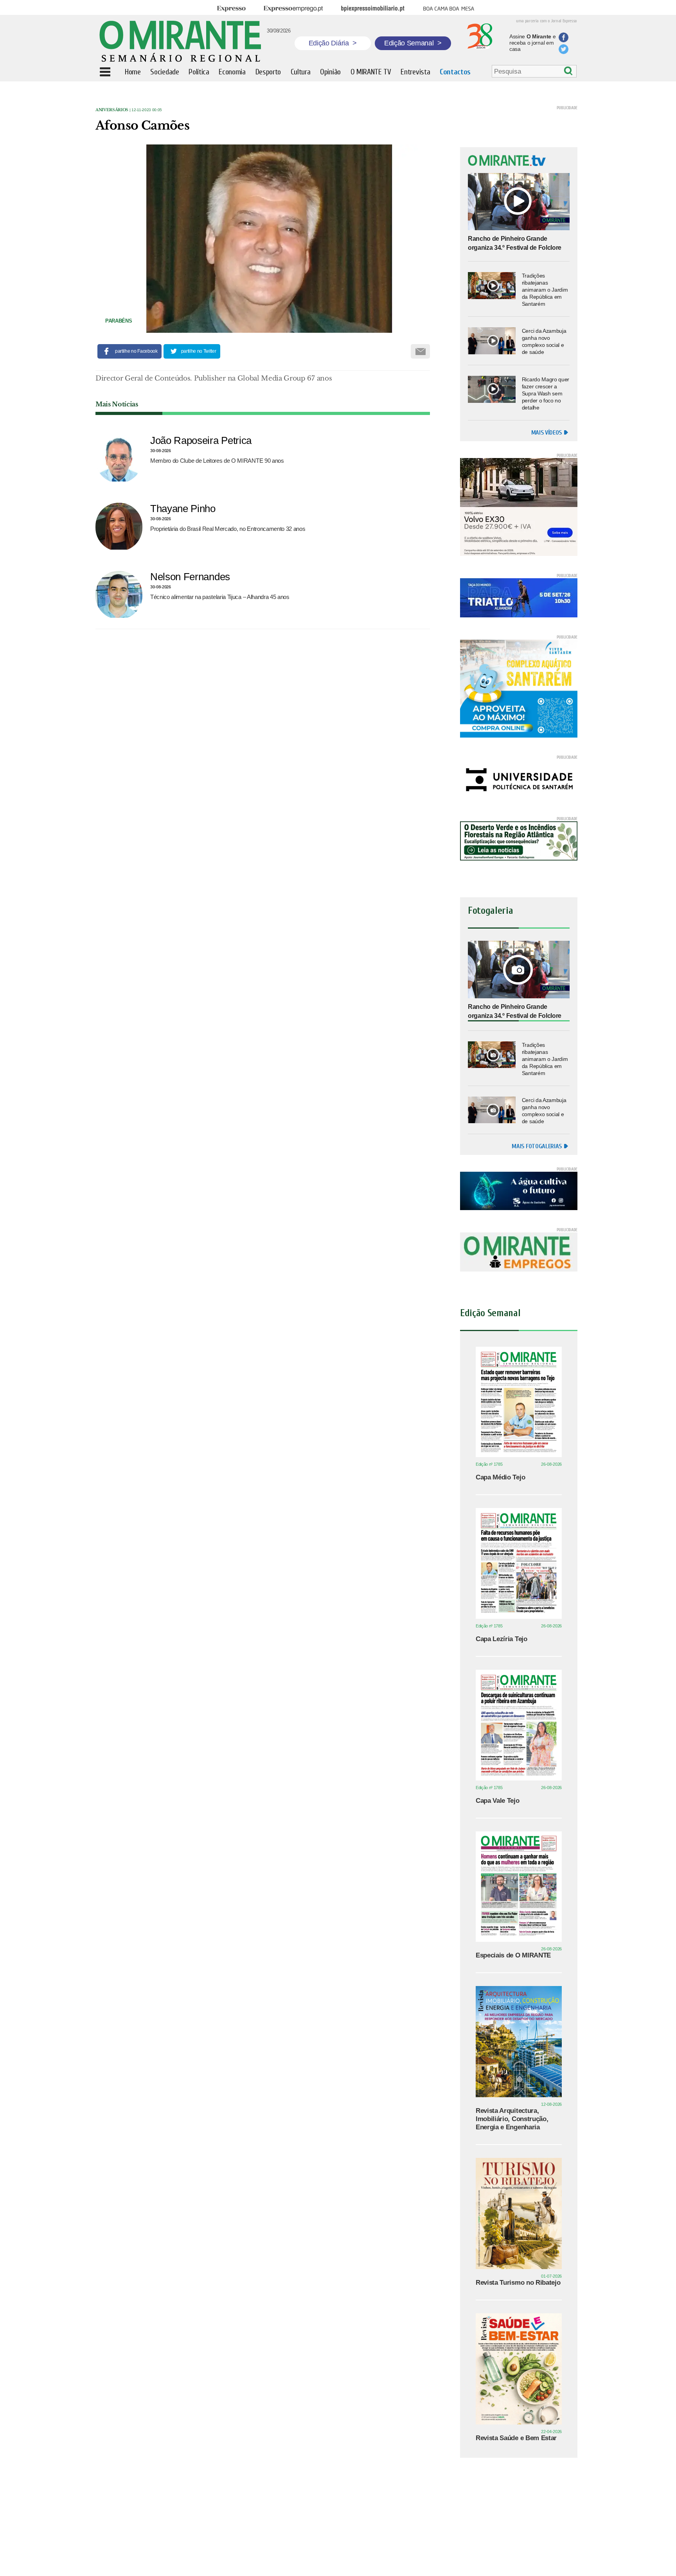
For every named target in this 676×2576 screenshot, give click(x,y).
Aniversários (112, 110)
